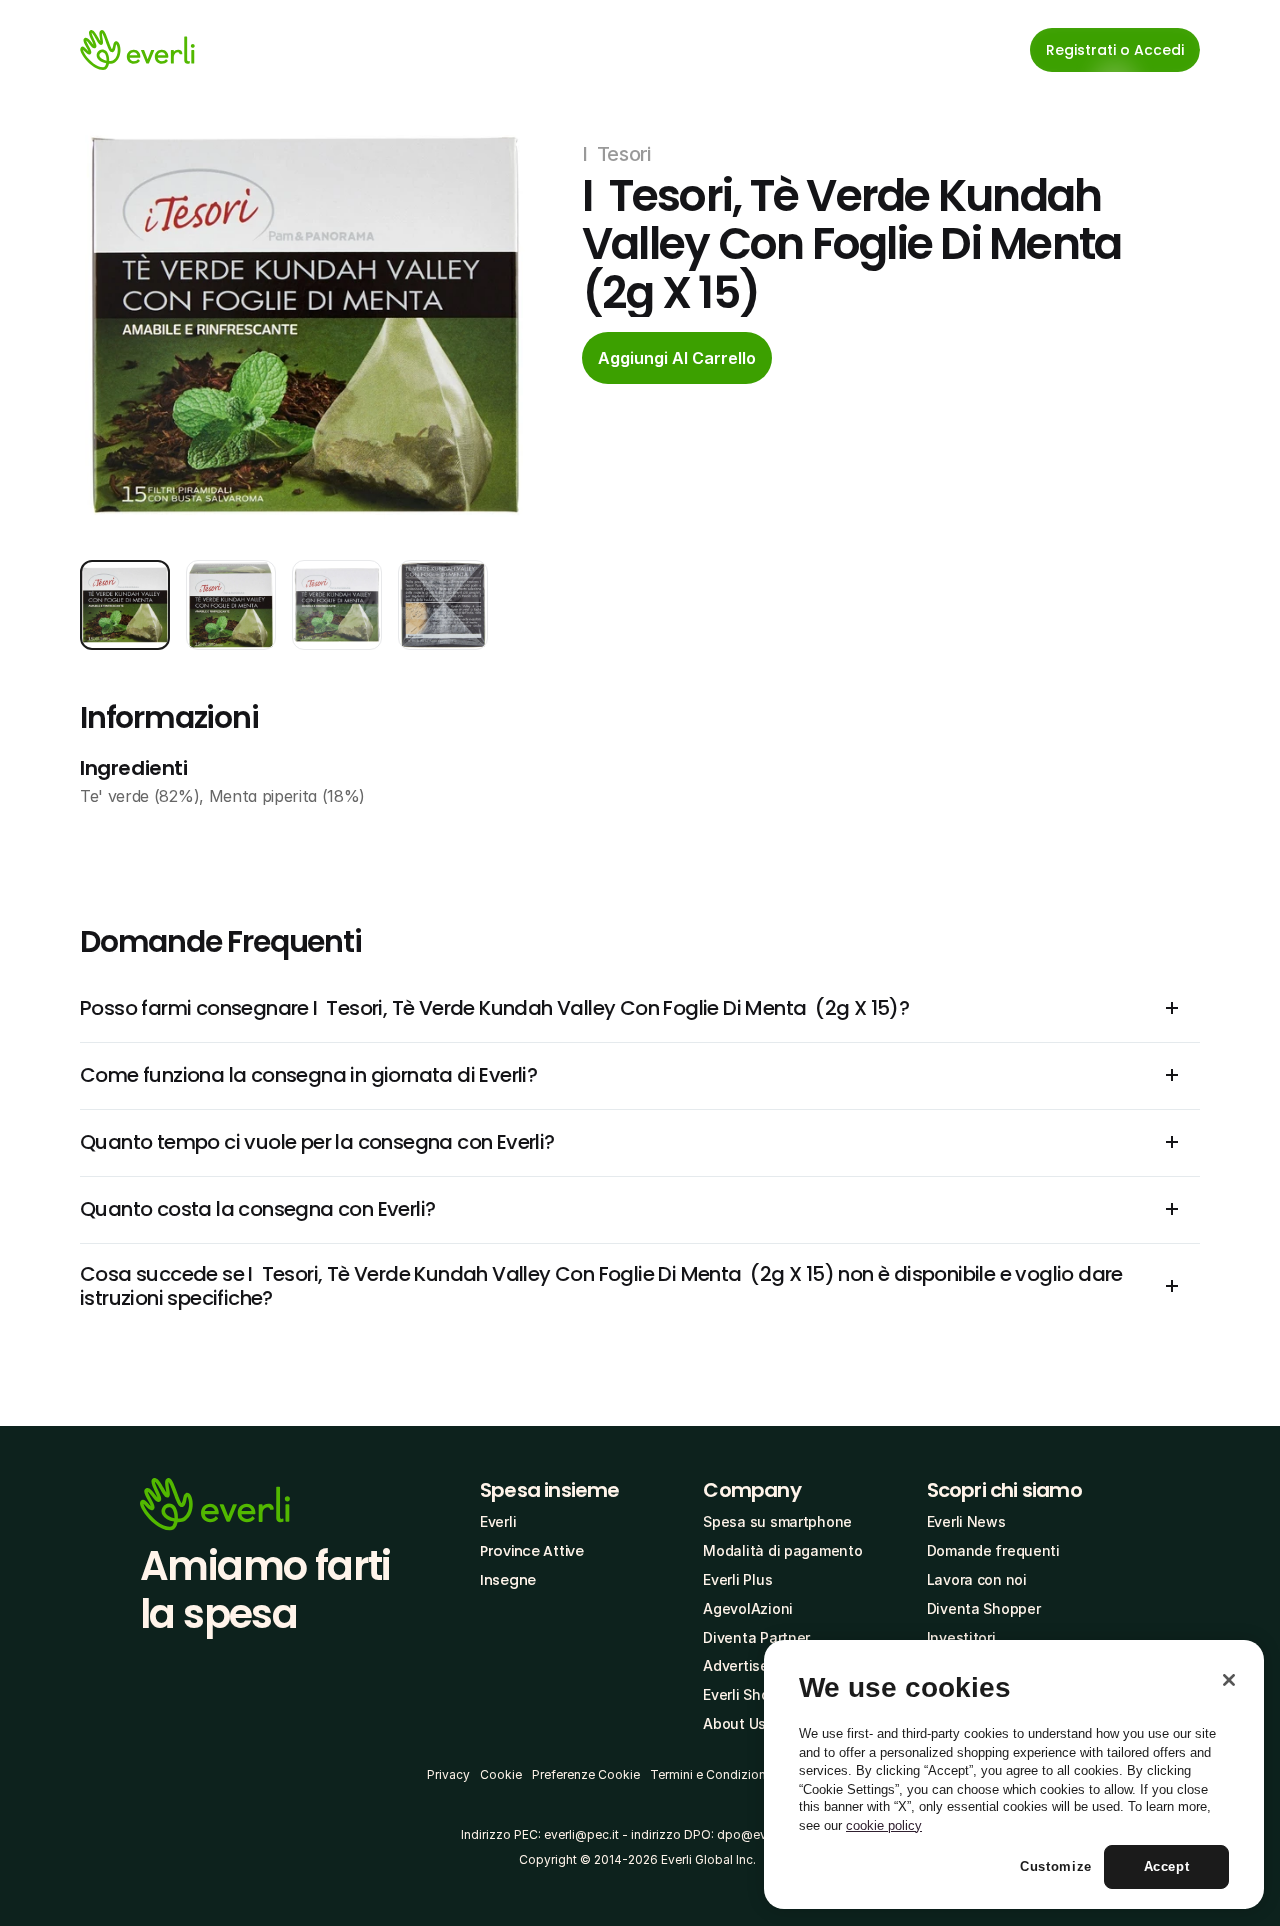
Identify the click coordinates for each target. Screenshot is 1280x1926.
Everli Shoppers (755, 1694)
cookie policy (884, 1825)
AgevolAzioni (748, 1608)
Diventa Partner (756, 1637)
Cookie (501, 1774)
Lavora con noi (977, 1579)
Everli (498, 1521)
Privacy (448, 1774)
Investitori (961, 1637)
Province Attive (532, 1551)
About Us (734, 1723)
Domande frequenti (993, 1550)
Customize (1056, 1867)
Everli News (966, 1521)
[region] (1014, 1775)
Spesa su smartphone (777, 1521)
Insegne (508, 1580)
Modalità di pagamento (782, 1550)
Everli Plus (737, 1579)
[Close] (1229, 1680)
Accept (1167, 1867)
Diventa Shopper (984, 1608)
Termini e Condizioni (709, 1774)
